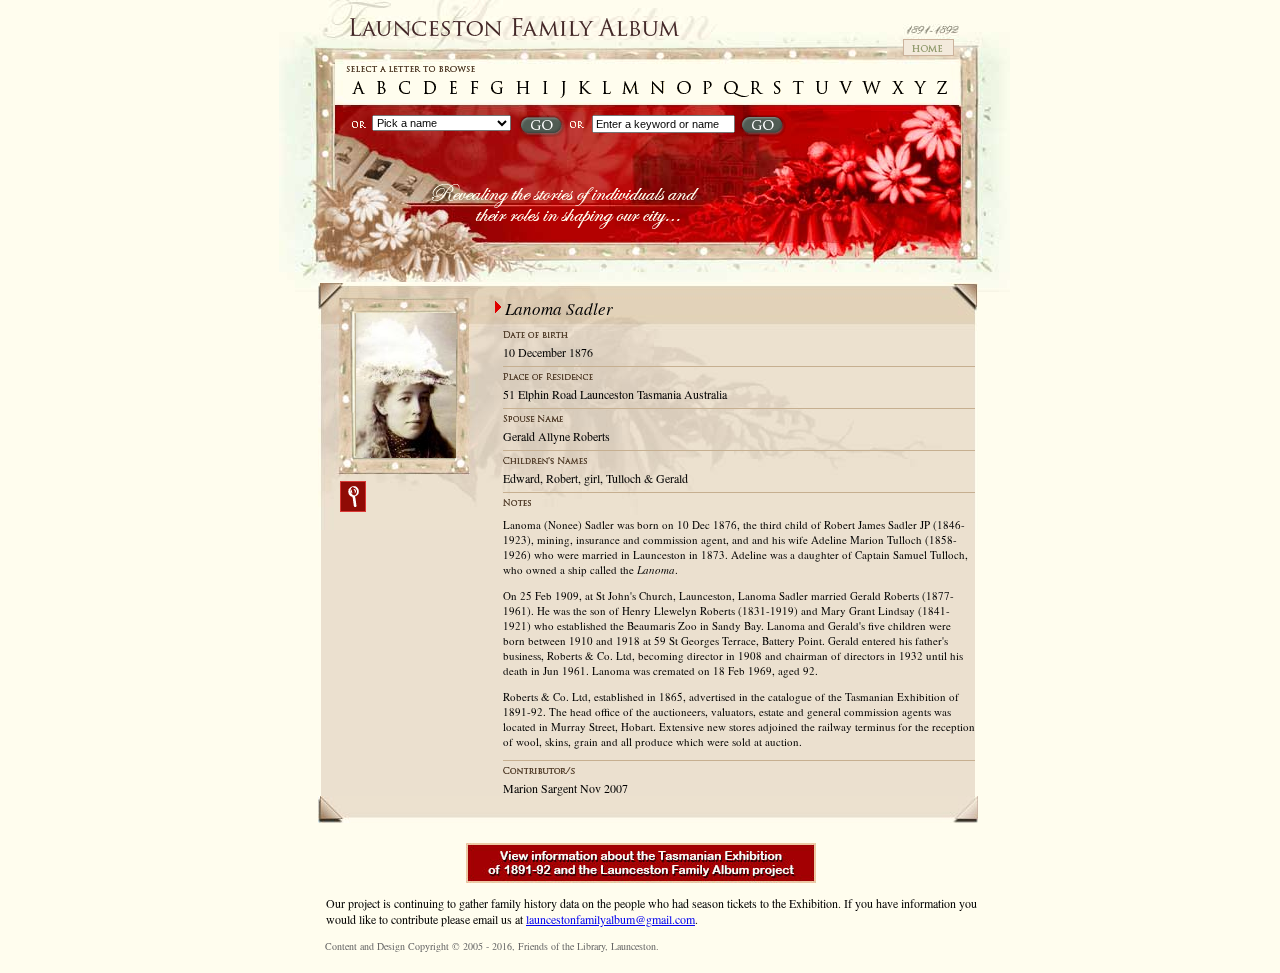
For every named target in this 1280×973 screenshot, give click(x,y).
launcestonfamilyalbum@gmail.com (610, 919)
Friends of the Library (561, 946)
